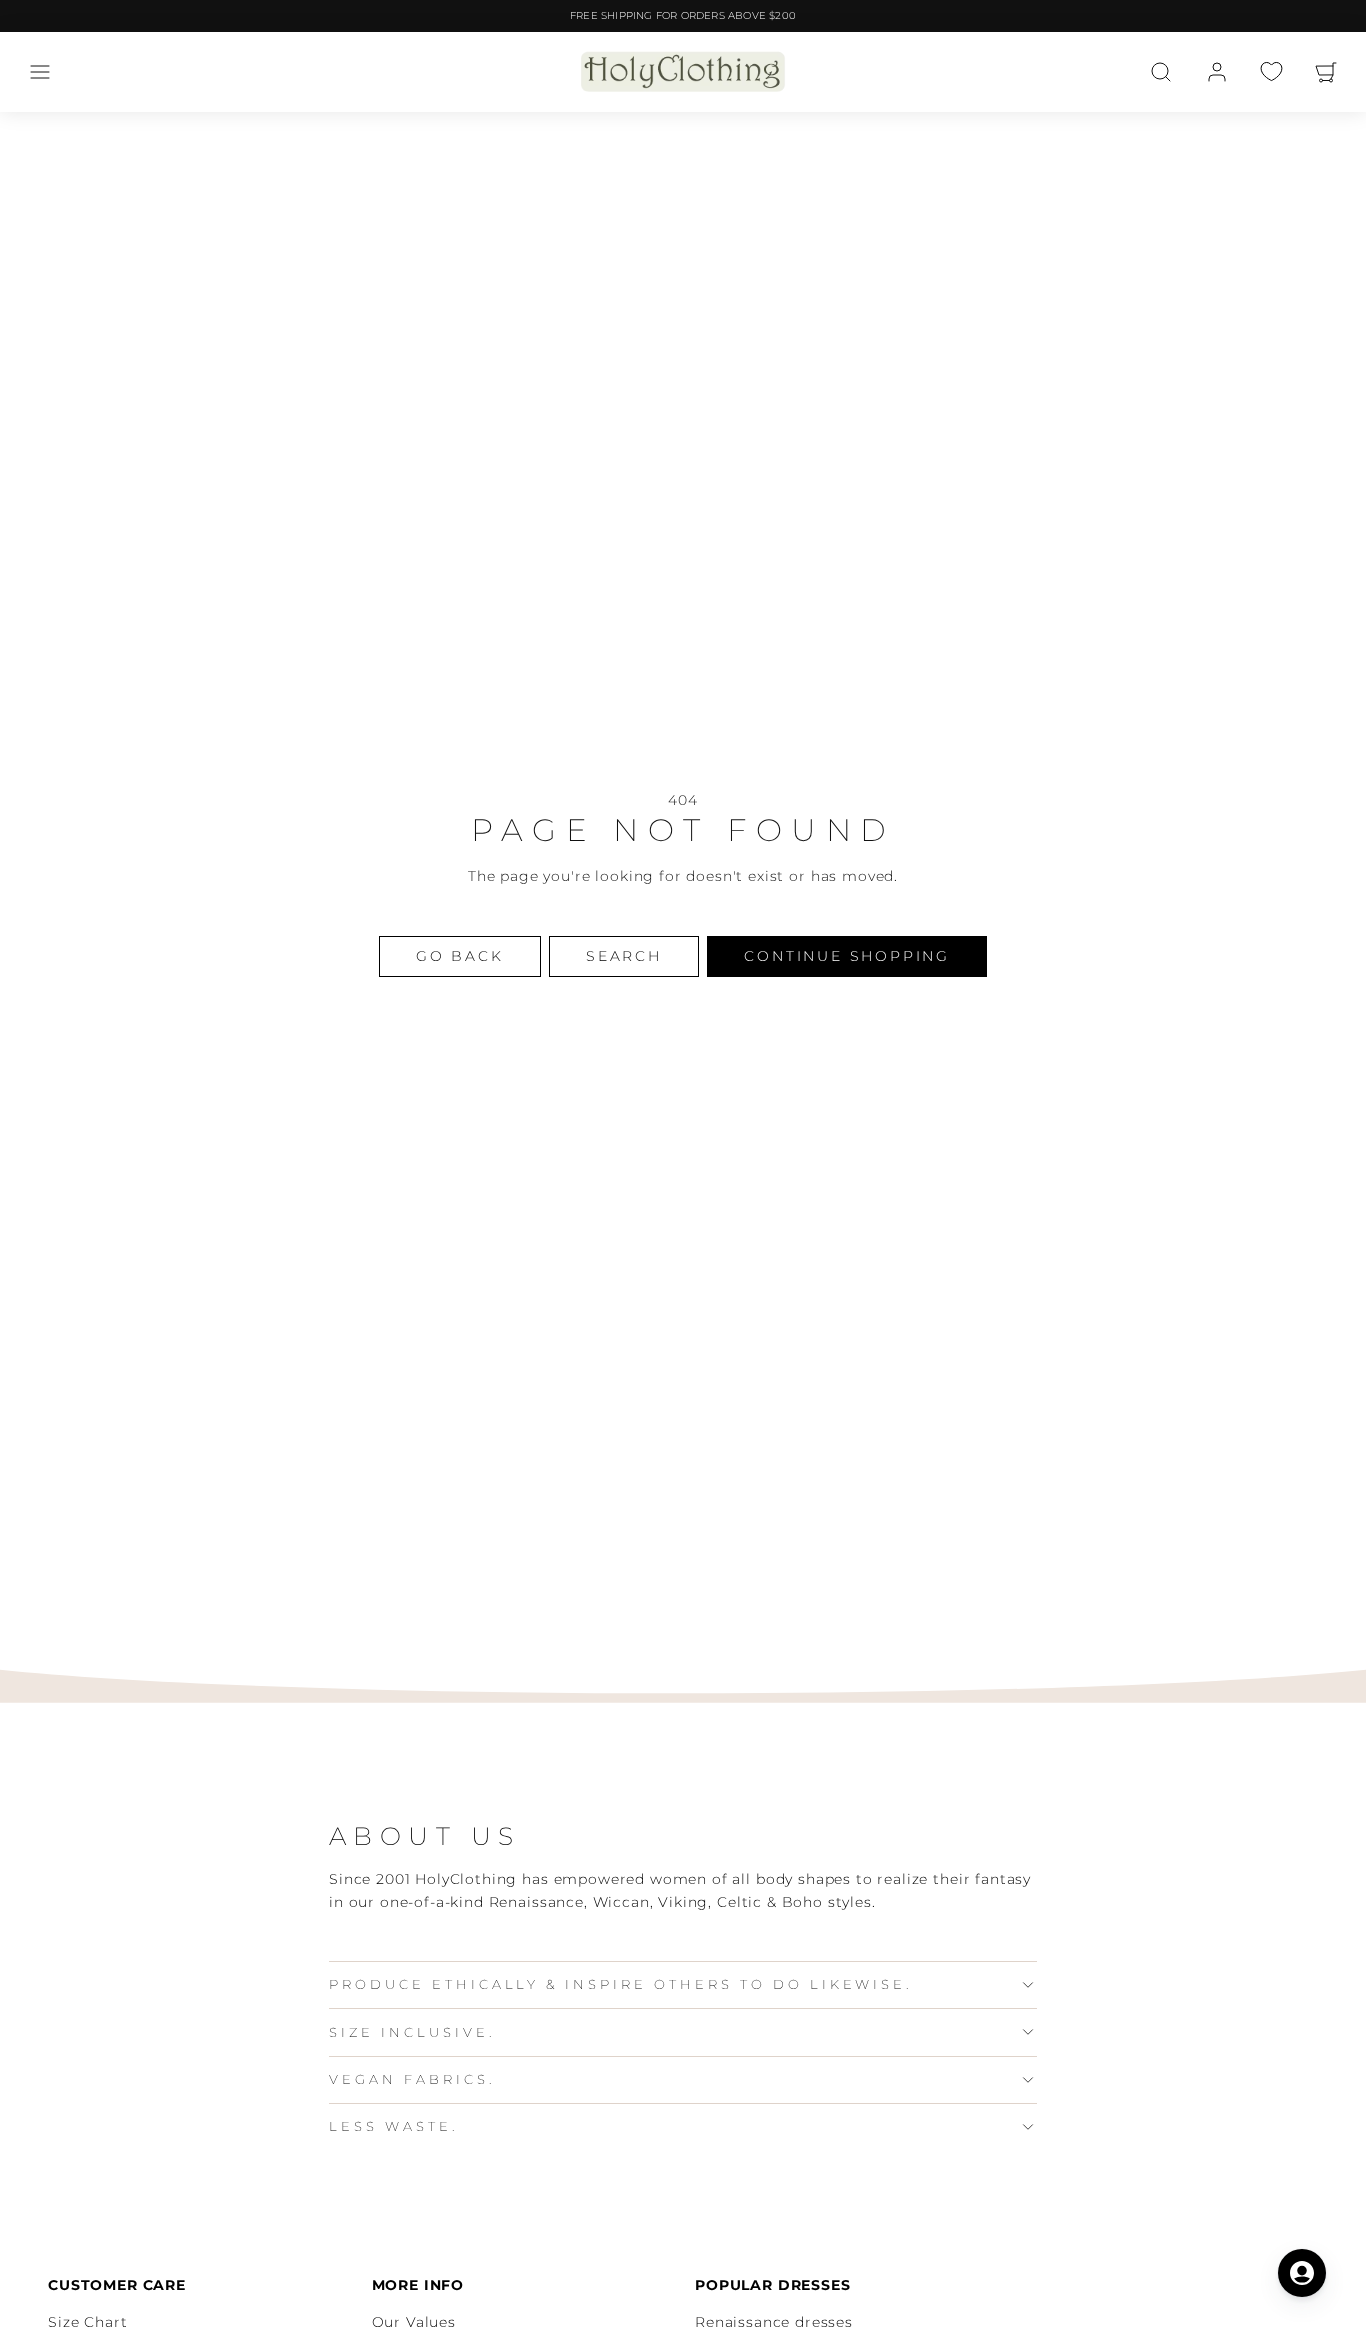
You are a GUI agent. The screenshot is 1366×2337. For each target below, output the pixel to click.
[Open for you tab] (1302, 2273)
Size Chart (87, 2322)
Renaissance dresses (774, 2322)
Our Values (414, 2322)
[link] (1217, 72)
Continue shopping (847, 956)
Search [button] (624, 956)
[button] (40, 72)
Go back (460, 956)
